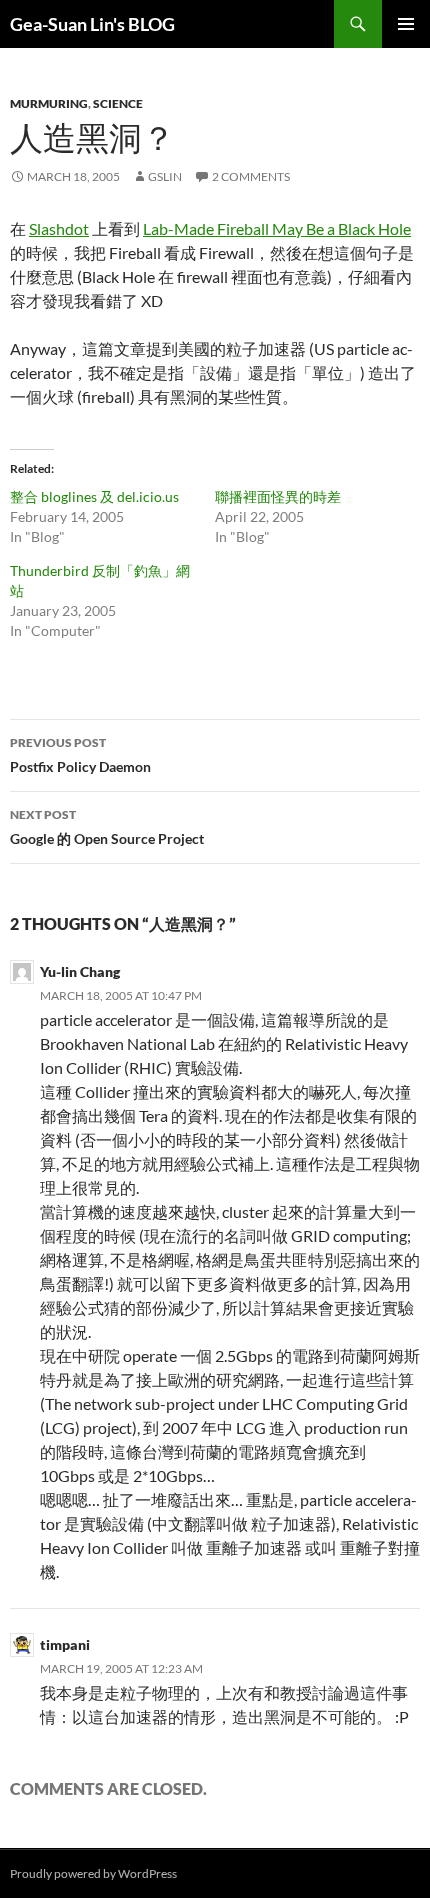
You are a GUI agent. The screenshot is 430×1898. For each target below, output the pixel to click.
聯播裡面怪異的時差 (278, 496)
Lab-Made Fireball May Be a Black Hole (277, 228)
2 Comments (251, 176)
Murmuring (49, 103)
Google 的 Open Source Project (107, 827)
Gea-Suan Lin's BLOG (92, 24)
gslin (165, 176)
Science (118, 103)
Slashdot (59, 228)
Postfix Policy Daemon (80, 755)
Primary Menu (406, 24)
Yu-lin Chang (80, 971)
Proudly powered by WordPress (93, 1873)
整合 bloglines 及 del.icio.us (94, 496)
